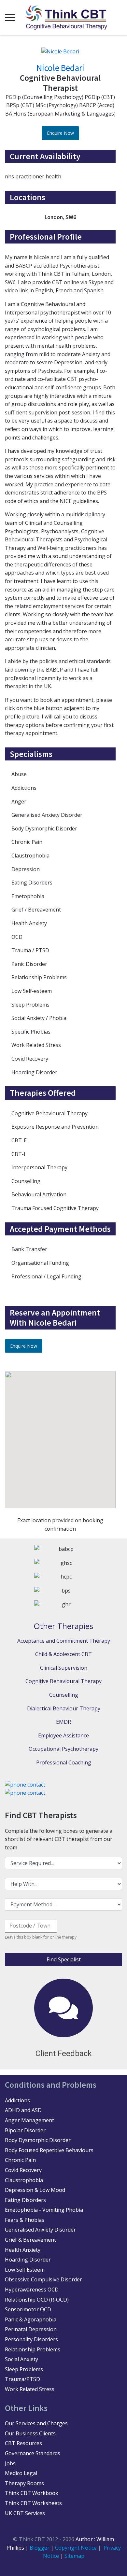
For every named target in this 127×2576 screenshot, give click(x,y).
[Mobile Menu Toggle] (10, 18)
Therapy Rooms (24, 2483)
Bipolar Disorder (25, 2130)
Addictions (17, 2100)
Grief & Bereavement (30, 2240)
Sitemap (74, 2556)
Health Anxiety (23, 2250)
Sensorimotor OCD (28, 2309)
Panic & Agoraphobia (31, 2319)
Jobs (10, 2463)
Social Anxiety (21, 2359)
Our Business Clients (30, 2433)
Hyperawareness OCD (32, 2290)
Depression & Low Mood (35, 2190)
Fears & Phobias (25, 2220)
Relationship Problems (33, 2349)
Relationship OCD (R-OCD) (37, 2300)
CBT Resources (23, 2443)
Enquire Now (60, 133)
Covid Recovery (23, 2170)
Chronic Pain (20, 2160)
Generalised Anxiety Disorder (40, 2230)
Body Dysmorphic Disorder (38, 2140)
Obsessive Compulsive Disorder (43, 2279)
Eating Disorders (25, 2200)
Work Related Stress (30, 2389)
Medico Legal (21, 2473)
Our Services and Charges (36, 2423)
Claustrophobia (24, 2180)
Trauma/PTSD (22, 2379)
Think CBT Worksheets (33, 2503)
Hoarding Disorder (28, 2260)
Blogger (40, 2548)
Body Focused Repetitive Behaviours (49, 2150)
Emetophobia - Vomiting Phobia (44, 2210)
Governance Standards (33, 2453)
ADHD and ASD (23, 2110)
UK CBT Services (25, 2513)
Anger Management (29, 2120)
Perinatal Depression (31, 2329)
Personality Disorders (31, 2339)
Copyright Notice (77, 2548)
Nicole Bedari (60, 68)
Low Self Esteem (25, 2270)
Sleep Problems (24, 2369)
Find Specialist (64, 1959)
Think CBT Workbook (32, 2493)
